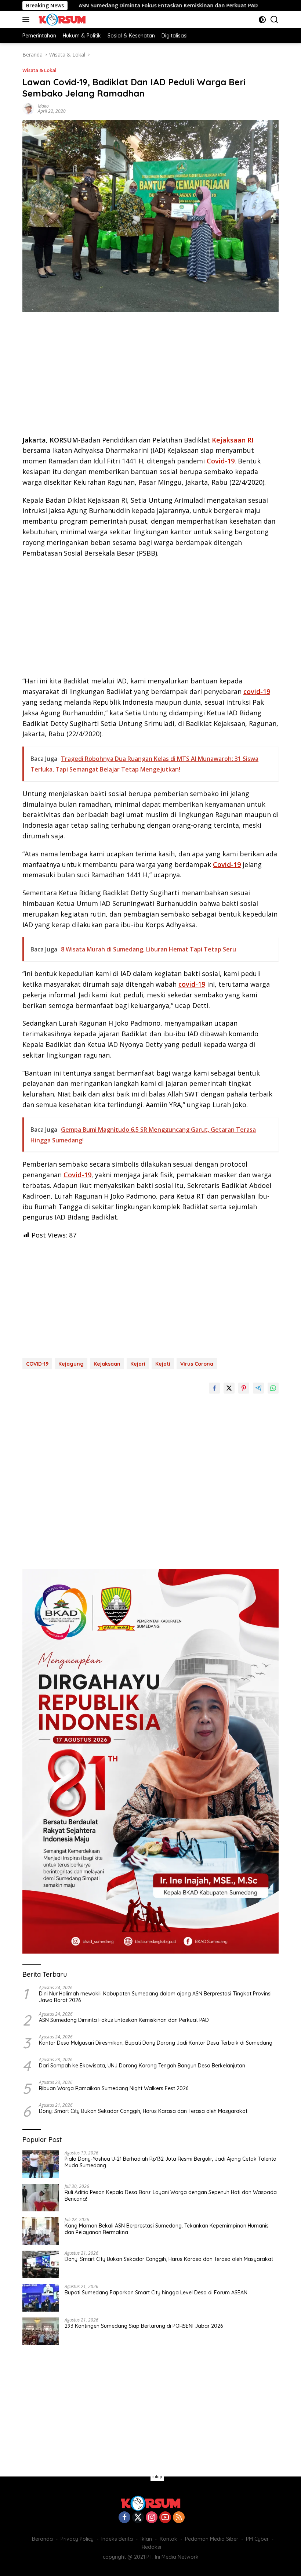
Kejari (138, 1364)
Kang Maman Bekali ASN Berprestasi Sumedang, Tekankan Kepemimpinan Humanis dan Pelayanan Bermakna (167, 2229)
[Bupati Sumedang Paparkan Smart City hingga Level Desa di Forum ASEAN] (41, 2298)
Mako (43, 106)
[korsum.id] (61, 19)
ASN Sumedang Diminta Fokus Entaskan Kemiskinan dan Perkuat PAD (112, 6)
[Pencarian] (274, 20)
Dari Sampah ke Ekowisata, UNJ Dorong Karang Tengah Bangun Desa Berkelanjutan (142, 2066)
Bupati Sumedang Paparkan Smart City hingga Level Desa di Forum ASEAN (156, 2293)
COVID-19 (37, 1364)
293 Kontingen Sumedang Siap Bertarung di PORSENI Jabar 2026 (144, 2326)
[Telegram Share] (258, 1388)
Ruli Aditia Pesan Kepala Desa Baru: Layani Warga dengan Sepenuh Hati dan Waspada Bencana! (171, 2196)
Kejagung (71, 1364)
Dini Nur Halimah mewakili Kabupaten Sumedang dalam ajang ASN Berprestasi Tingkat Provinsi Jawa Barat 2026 (155, 1997)
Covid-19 (221, 461)
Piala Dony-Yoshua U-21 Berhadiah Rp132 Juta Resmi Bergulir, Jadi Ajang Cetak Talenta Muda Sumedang (171, 2162)
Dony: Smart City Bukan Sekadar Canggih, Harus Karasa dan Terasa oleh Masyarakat (143, 2111)
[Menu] (27, 19)
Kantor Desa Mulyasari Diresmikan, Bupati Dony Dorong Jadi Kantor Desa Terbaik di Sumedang (156, 2043)
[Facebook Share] (214, 1388)
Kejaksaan (107, 1364)
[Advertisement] (150, 376)
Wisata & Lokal (39, 70)
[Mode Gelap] (262, 20)
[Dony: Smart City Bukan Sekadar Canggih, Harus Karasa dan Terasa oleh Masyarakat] (41, 2264)
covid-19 (257, 691)
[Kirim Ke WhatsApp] (273, 1388)
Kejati (163, 1364)
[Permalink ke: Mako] (28, 108)
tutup (157, 2477)
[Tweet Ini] (229, 1388)
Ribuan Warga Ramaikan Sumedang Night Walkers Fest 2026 (114, 2088)
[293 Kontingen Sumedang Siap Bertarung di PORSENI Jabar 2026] (41, 2331)
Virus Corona (197, 1364)
